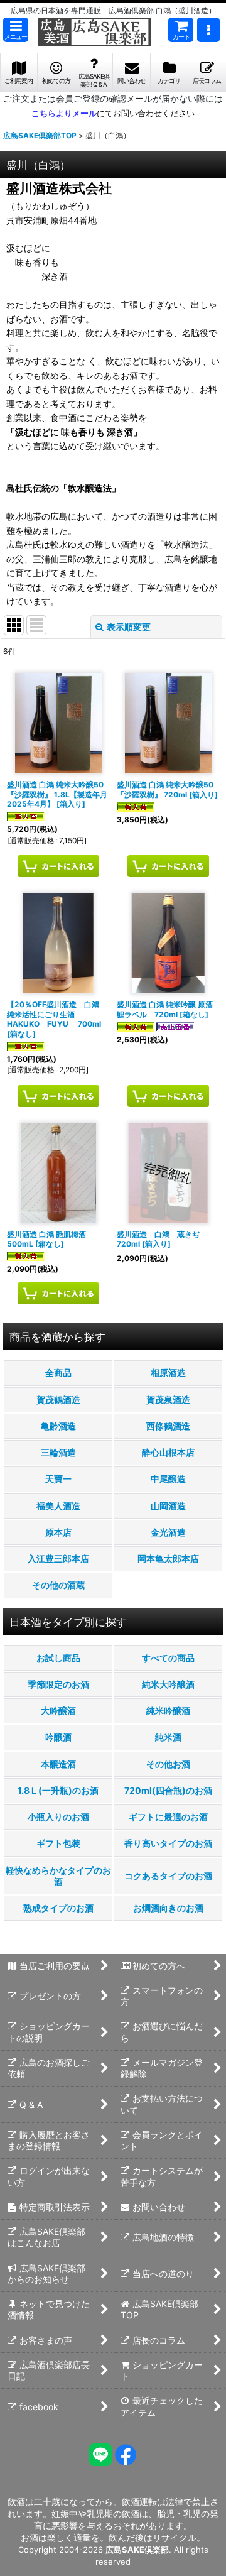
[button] (16, 30)
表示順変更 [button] (129, 627)
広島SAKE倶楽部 (137, 2550)
